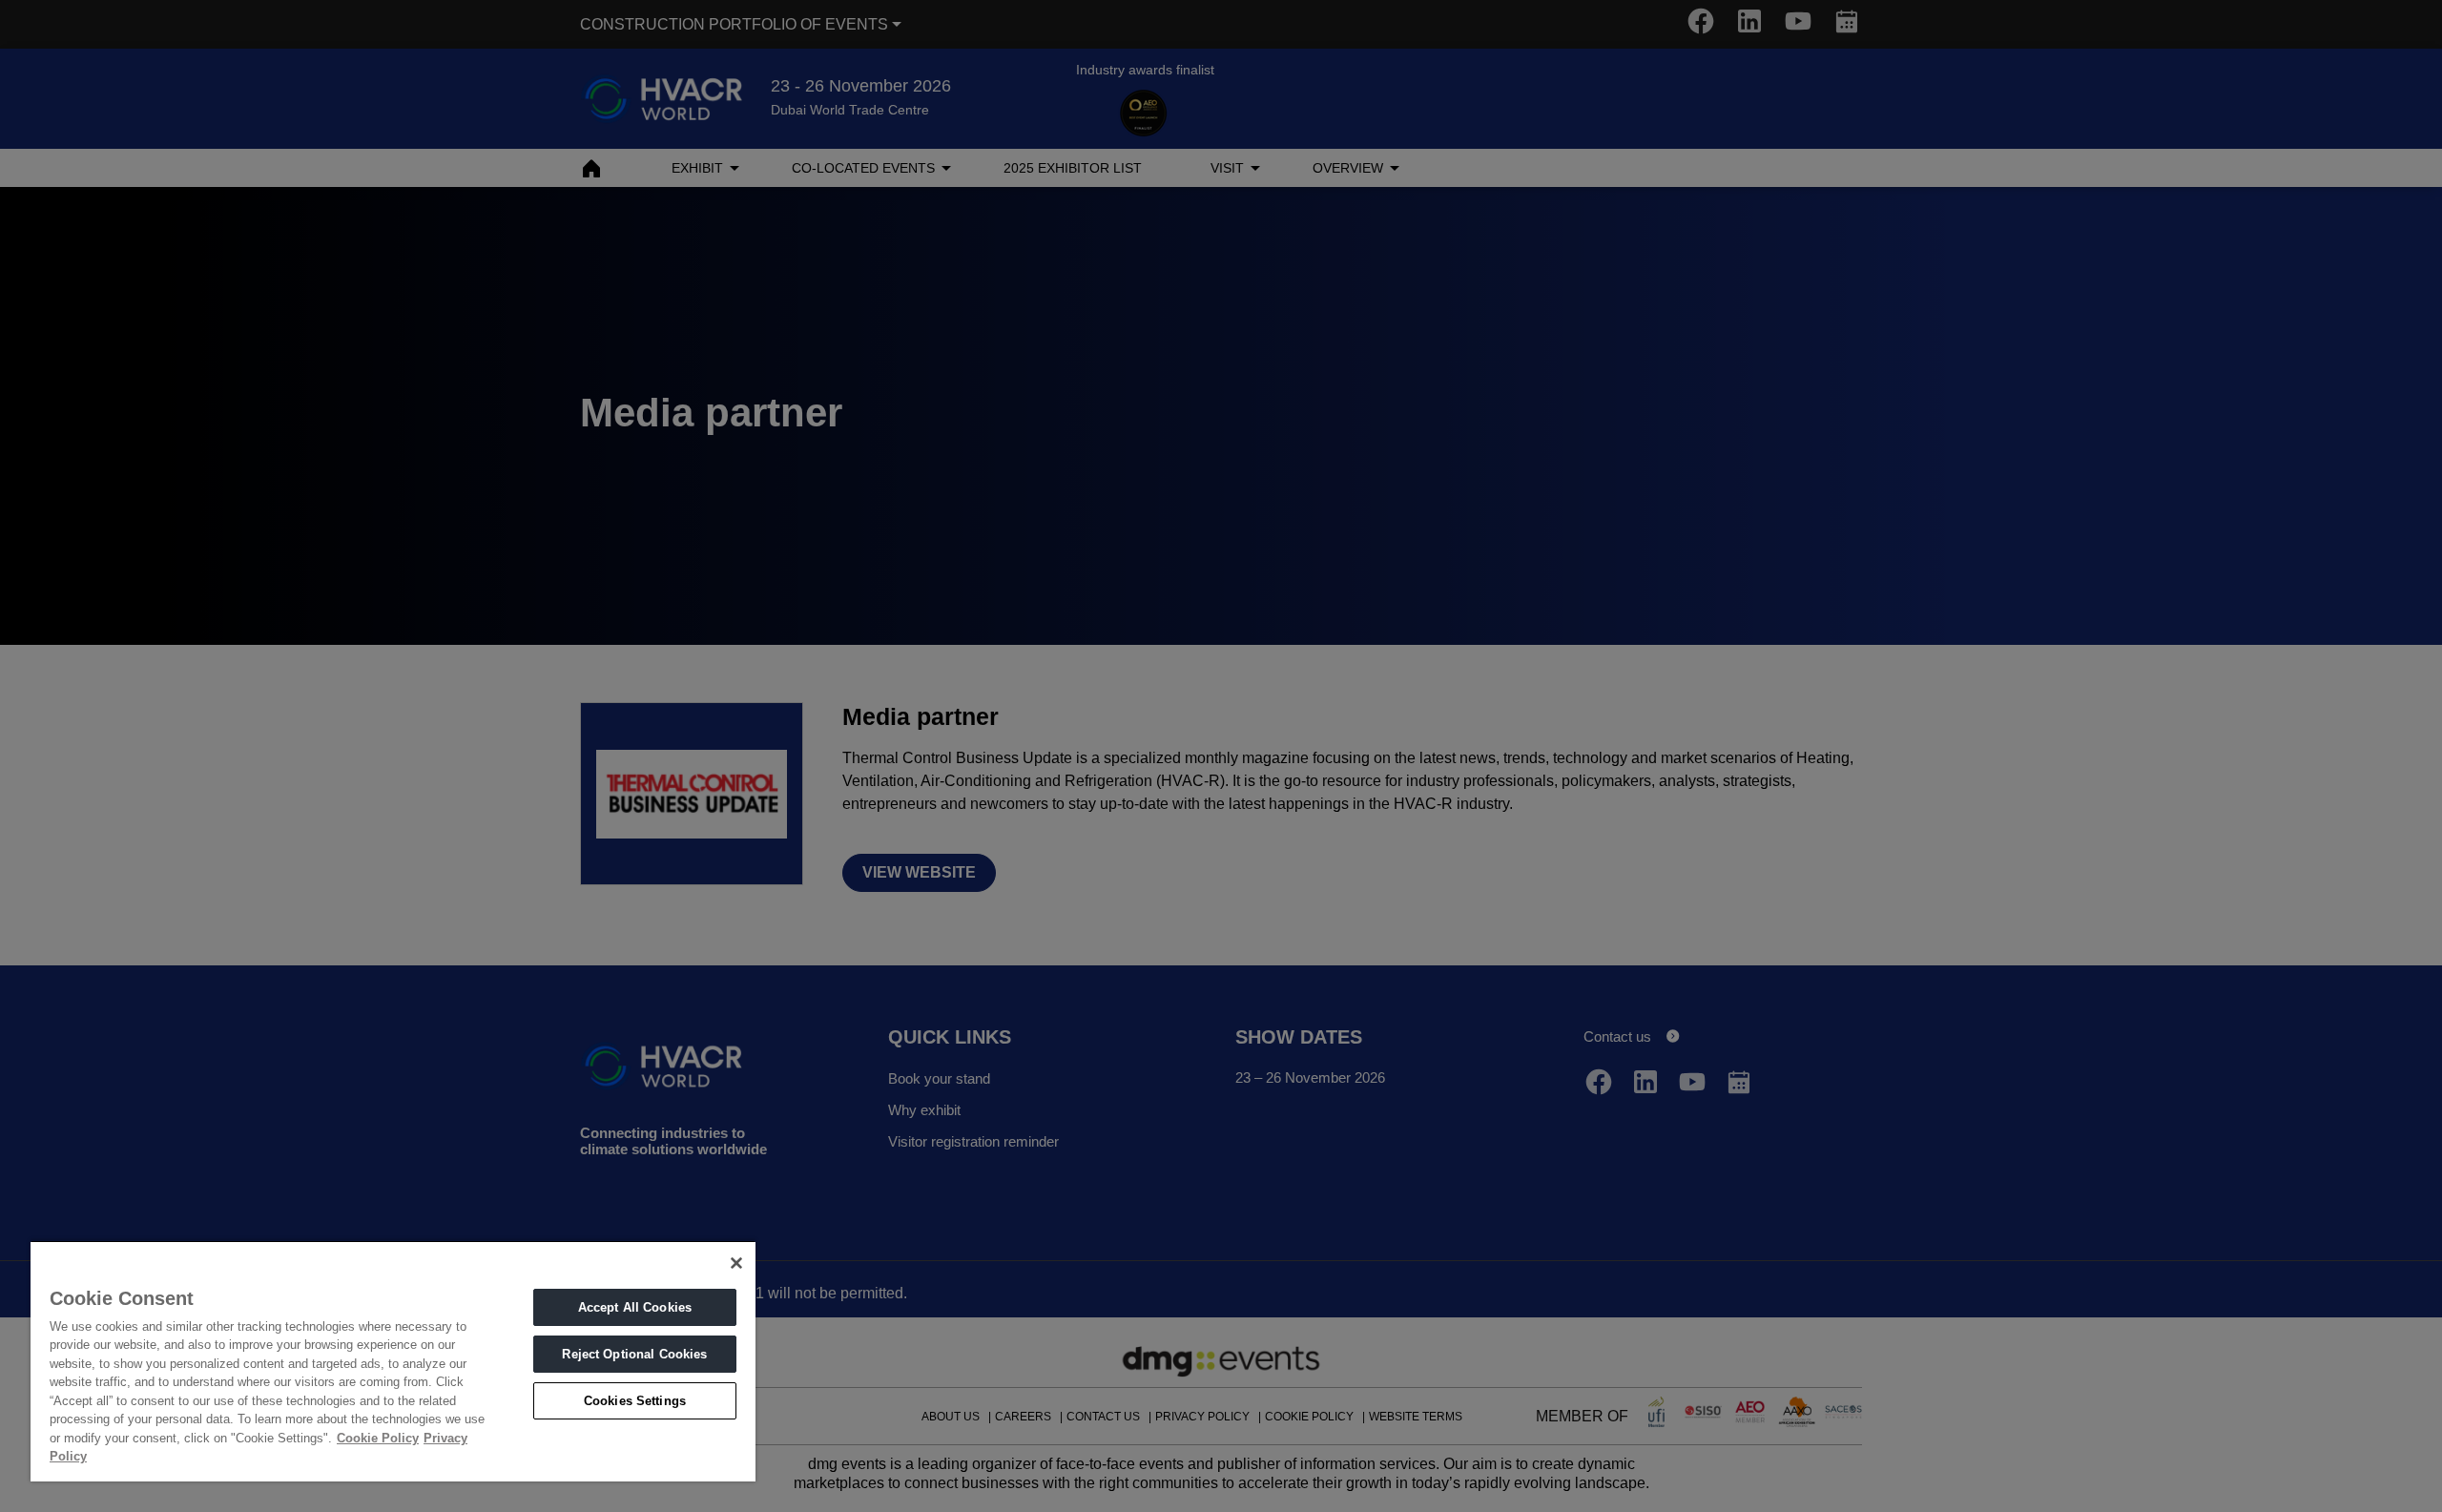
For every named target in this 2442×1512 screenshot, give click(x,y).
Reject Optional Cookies (634, 1354)
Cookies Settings (635, 1401)
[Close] (736, 1263)
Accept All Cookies (635, 1307)
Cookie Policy (378, 1438)
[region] (393, 1361)
